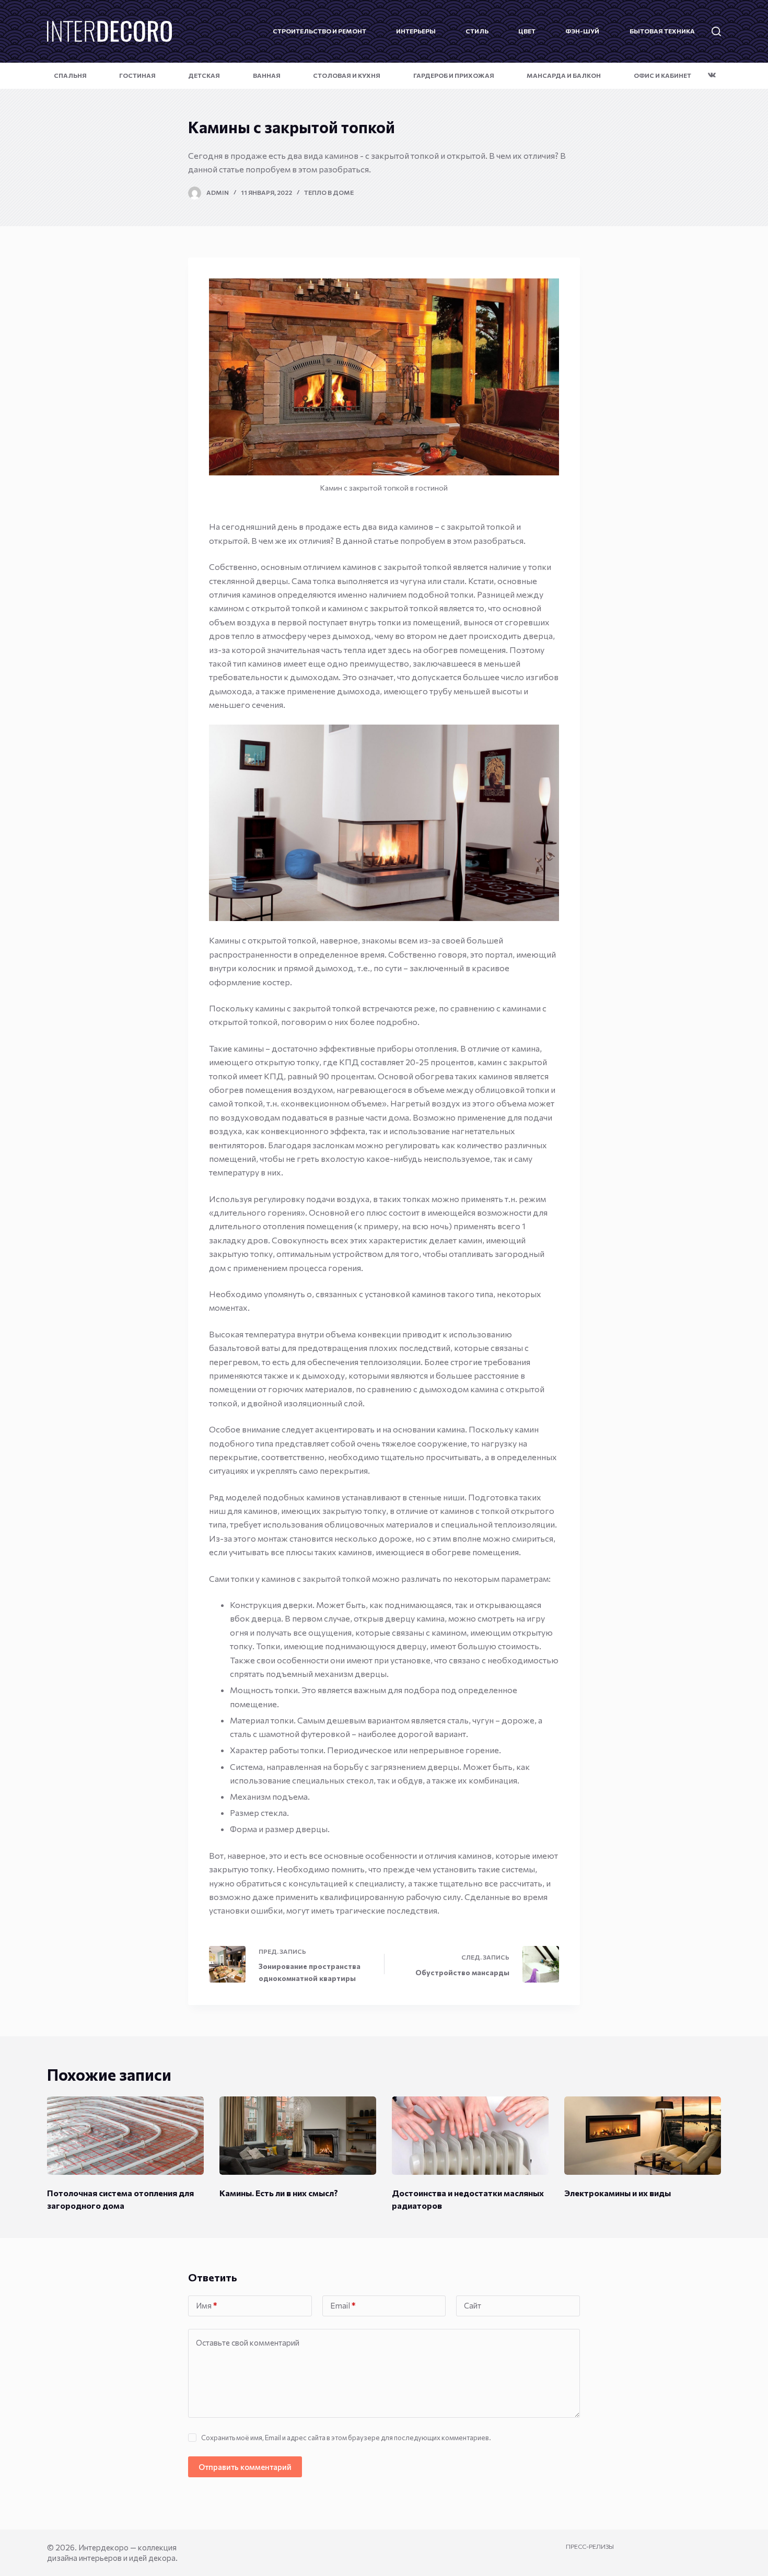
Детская (204, 75)
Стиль (477, 31)
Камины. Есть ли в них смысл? (279, 2193)
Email (343, 2305)
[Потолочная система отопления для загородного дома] (125, 2136)
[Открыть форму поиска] (716, 31)
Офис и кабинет (662, 75)
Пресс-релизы (590, 2546)
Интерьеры (416, 31)
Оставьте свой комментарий (248, 2342)
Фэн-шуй (582, 31)
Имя (206, 2305)
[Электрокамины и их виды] (643, 2136)
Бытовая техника (662, 31)
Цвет (527, 31)
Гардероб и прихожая (454, 75)
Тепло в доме (329, 192)
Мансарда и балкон (564, 75)
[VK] (712, 75)
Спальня (70, 75)
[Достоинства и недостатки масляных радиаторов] (470, 2136)
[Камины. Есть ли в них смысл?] (298, 2136)
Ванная (267, 75)
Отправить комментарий (245, 2467)
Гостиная (137, 75)
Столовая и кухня (347, 75)
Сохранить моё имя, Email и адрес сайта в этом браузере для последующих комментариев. (346, 2438)
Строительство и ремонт (319, 31)
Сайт (473, 2305)
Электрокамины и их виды (618, 2193)
